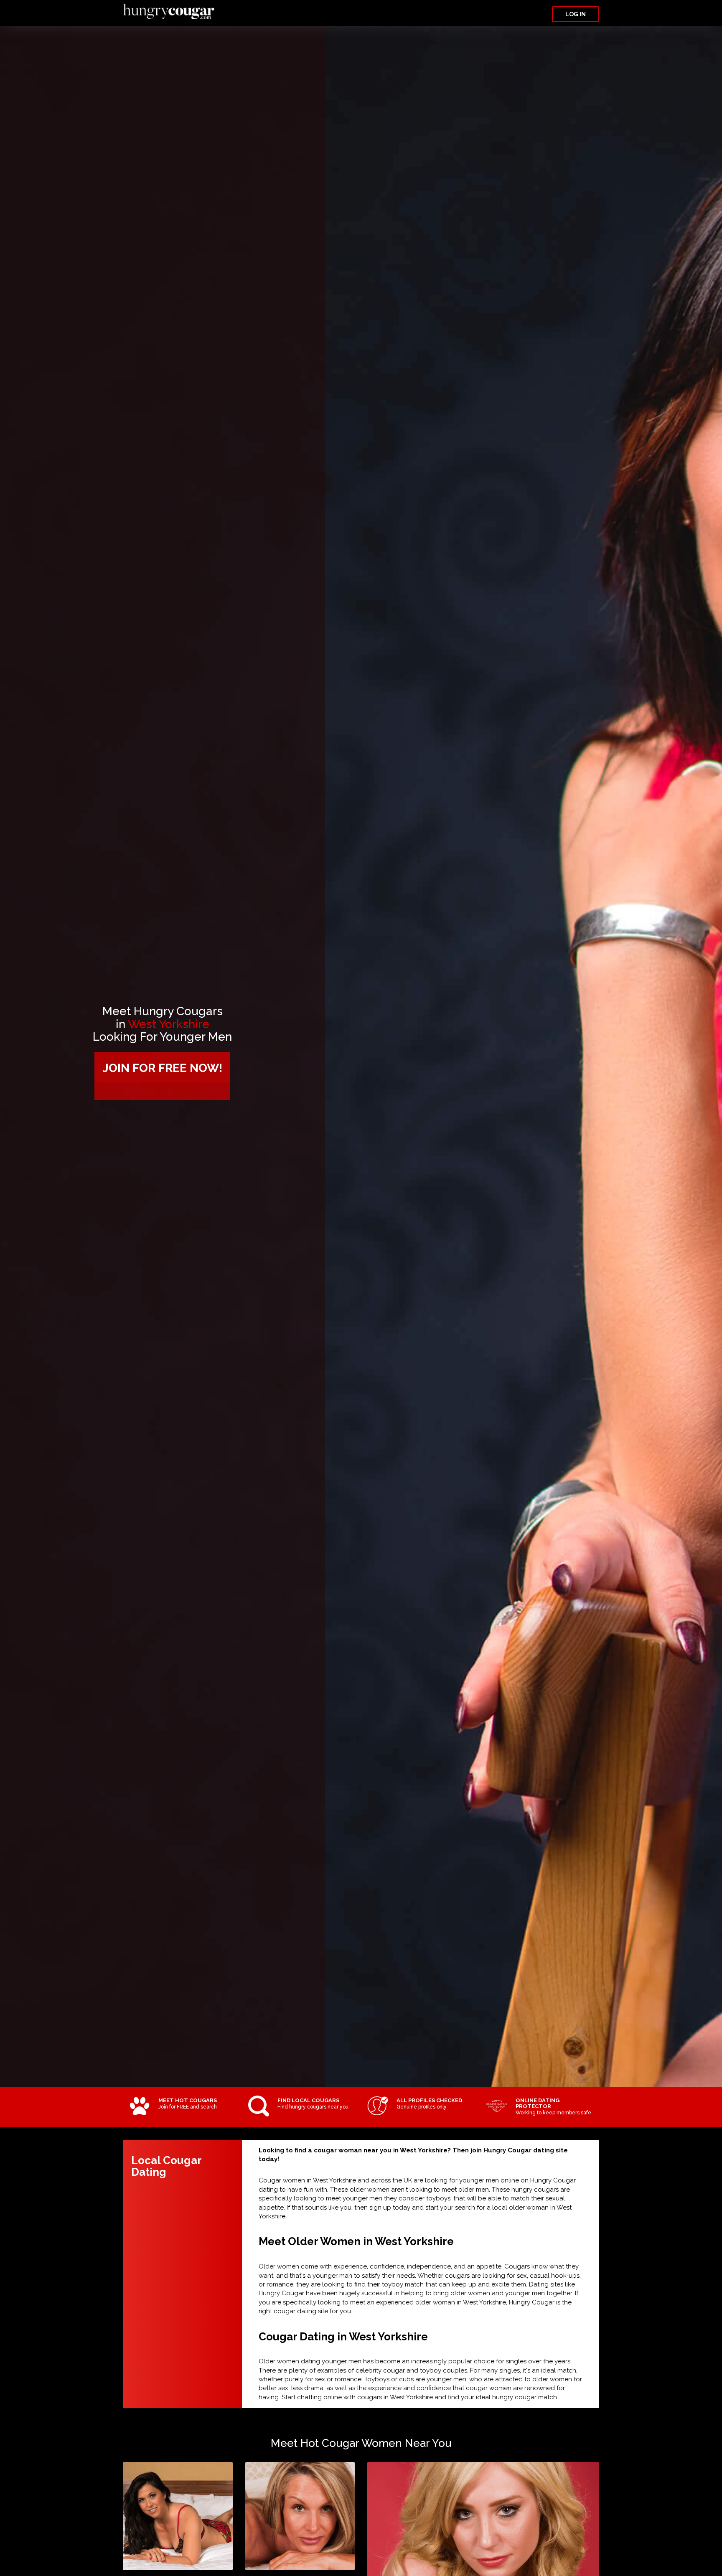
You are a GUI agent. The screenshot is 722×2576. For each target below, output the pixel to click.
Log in (576, 14)
